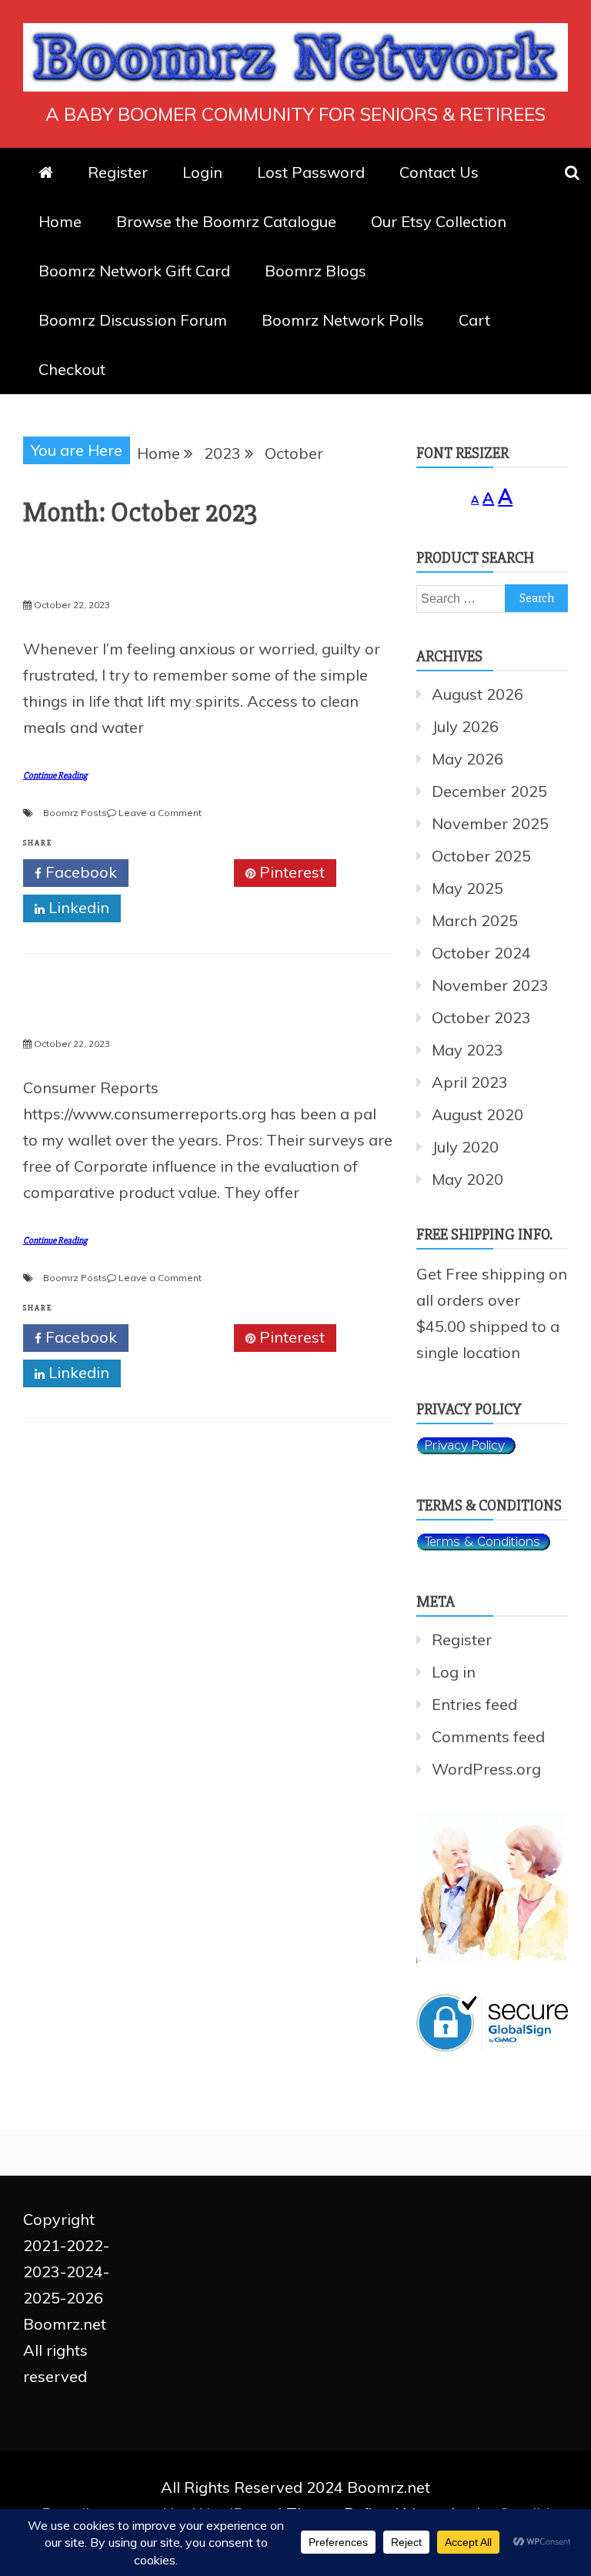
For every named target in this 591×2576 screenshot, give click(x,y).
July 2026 (465, 726)
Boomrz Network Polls (343, 320)
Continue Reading (55, 776)
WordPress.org (486, 1769)
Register (118, 172)
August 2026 (477, 694)
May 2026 (467, 759)
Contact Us (439, 172)
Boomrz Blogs (316, 271)
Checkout (72, 369)
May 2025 (467, 888)
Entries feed (474, 1704)
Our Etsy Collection (439, 221)
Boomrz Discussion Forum (133, 320)
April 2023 (470, 1082)
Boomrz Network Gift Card (134, 271)
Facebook (79, 872)
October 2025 (481, 856)
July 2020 (465, 1147)
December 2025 (489, 791)
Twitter (187, 872)
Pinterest (290, 872)
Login (202, 172)
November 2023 (490, 985)
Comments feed (488, 1736)
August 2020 (477, 1114)
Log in (454, 1672)
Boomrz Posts (75, 813)
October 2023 (481, 1017)
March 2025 (475, 920)
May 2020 (467, 1179)
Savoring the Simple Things (172, 577)
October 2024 (481, 953)
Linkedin (77, 907)
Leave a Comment (160, 813)
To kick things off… (125, 1015)
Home (60, 221)
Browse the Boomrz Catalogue (226, 221)
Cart (474, 320)
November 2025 (490, 823)
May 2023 (467, 1050)
